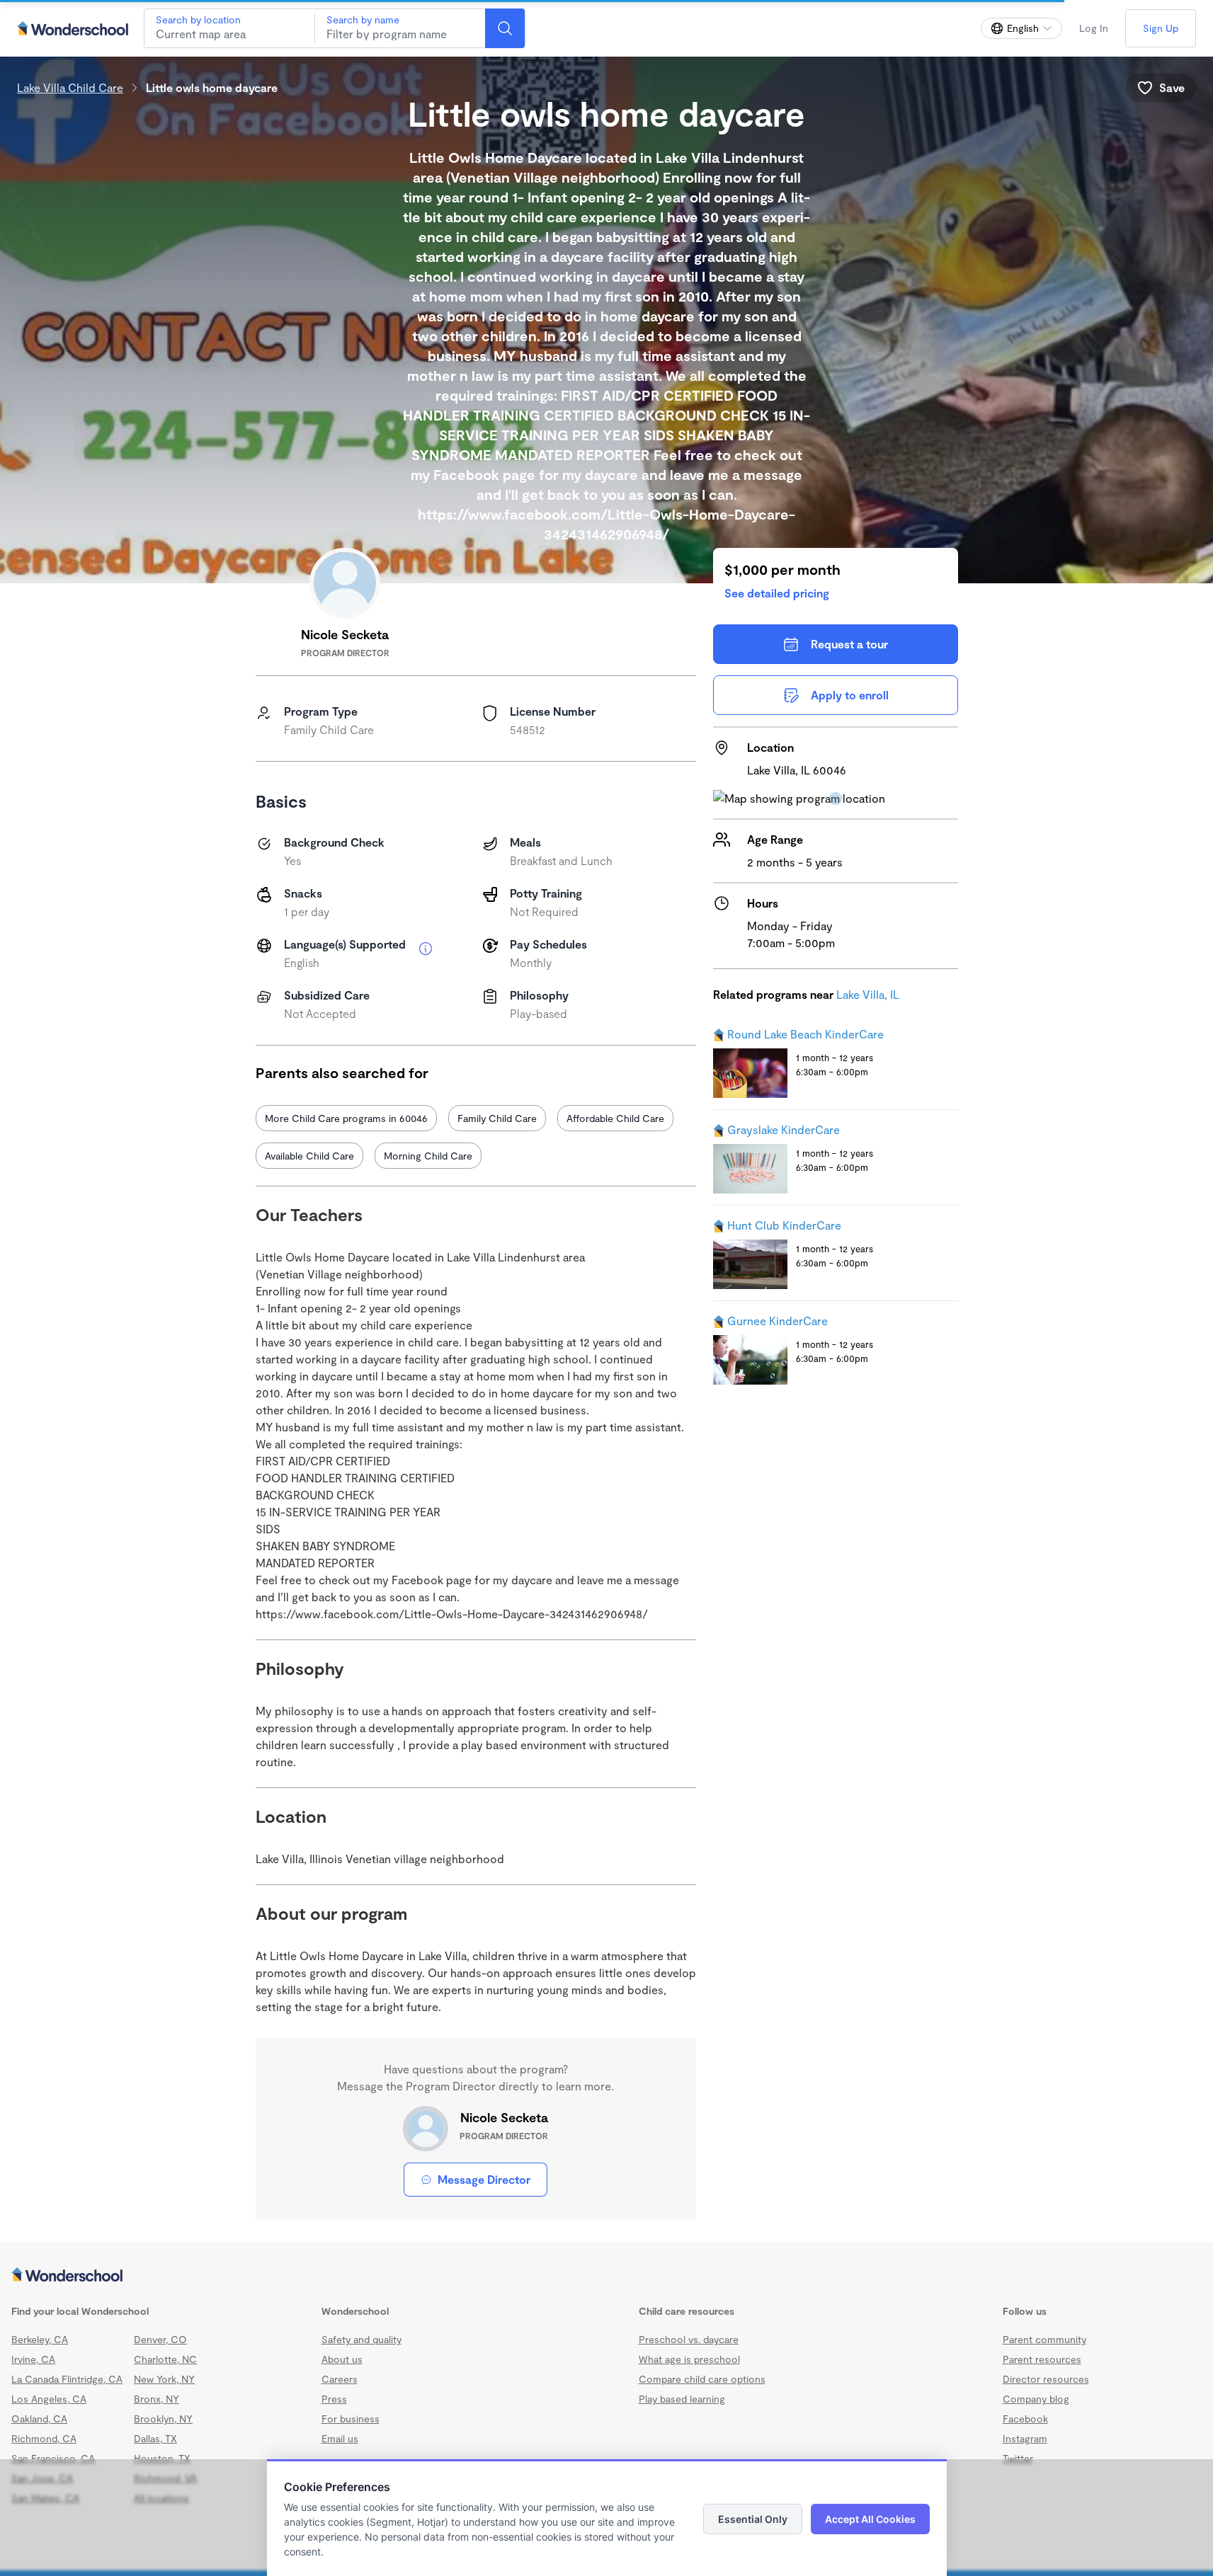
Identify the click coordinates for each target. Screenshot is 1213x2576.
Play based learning (682, 2399)
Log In (1094, 28)
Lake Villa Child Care (70, 87)
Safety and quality (361, 2339)
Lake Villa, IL (868, 994)
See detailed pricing (777, 593)
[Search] (505, 28)
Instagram (1025, 2438)
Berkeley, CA (40, 2339)
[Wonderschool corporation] (606, 2276)
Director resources (1046, 2379)
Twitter (1018, 2458)
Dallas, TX (155, 2438)
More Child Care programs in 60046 (346, 1118)
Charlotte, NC (165, 2359)
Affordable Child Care (615, 1118)
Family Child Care (497, 1118)
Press (334, 2399)
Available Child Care (309, 1156)
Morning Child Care (428, 1156)
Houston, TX (162, 2458)
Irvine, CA (33, 2359)
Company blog (1036, 2399)
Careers (340, 2379)
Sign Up (1161, 28)
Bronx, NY (156, 2399)
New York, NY (164, 2379)
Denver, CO (160, 2339)
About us (342, 2359)
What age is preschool (689, 2359)
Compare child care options (702, 2379)
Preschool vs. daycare (689, 2339)
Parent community (1044, 2339)
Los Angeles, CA (49, 2399)
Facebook (1025, 2418)
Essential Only (753, 2519)
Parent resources (1042, 2359)
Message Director (484, 2179)
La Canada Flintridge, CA (67, 2379)
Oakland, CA (39, 2418)
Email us (340, 2438)
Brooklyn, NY (163, 2418)
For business (351, 2418)
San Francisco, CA (53, 2458)
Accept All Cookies (870, 2519)
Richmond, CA (44, 2438)
